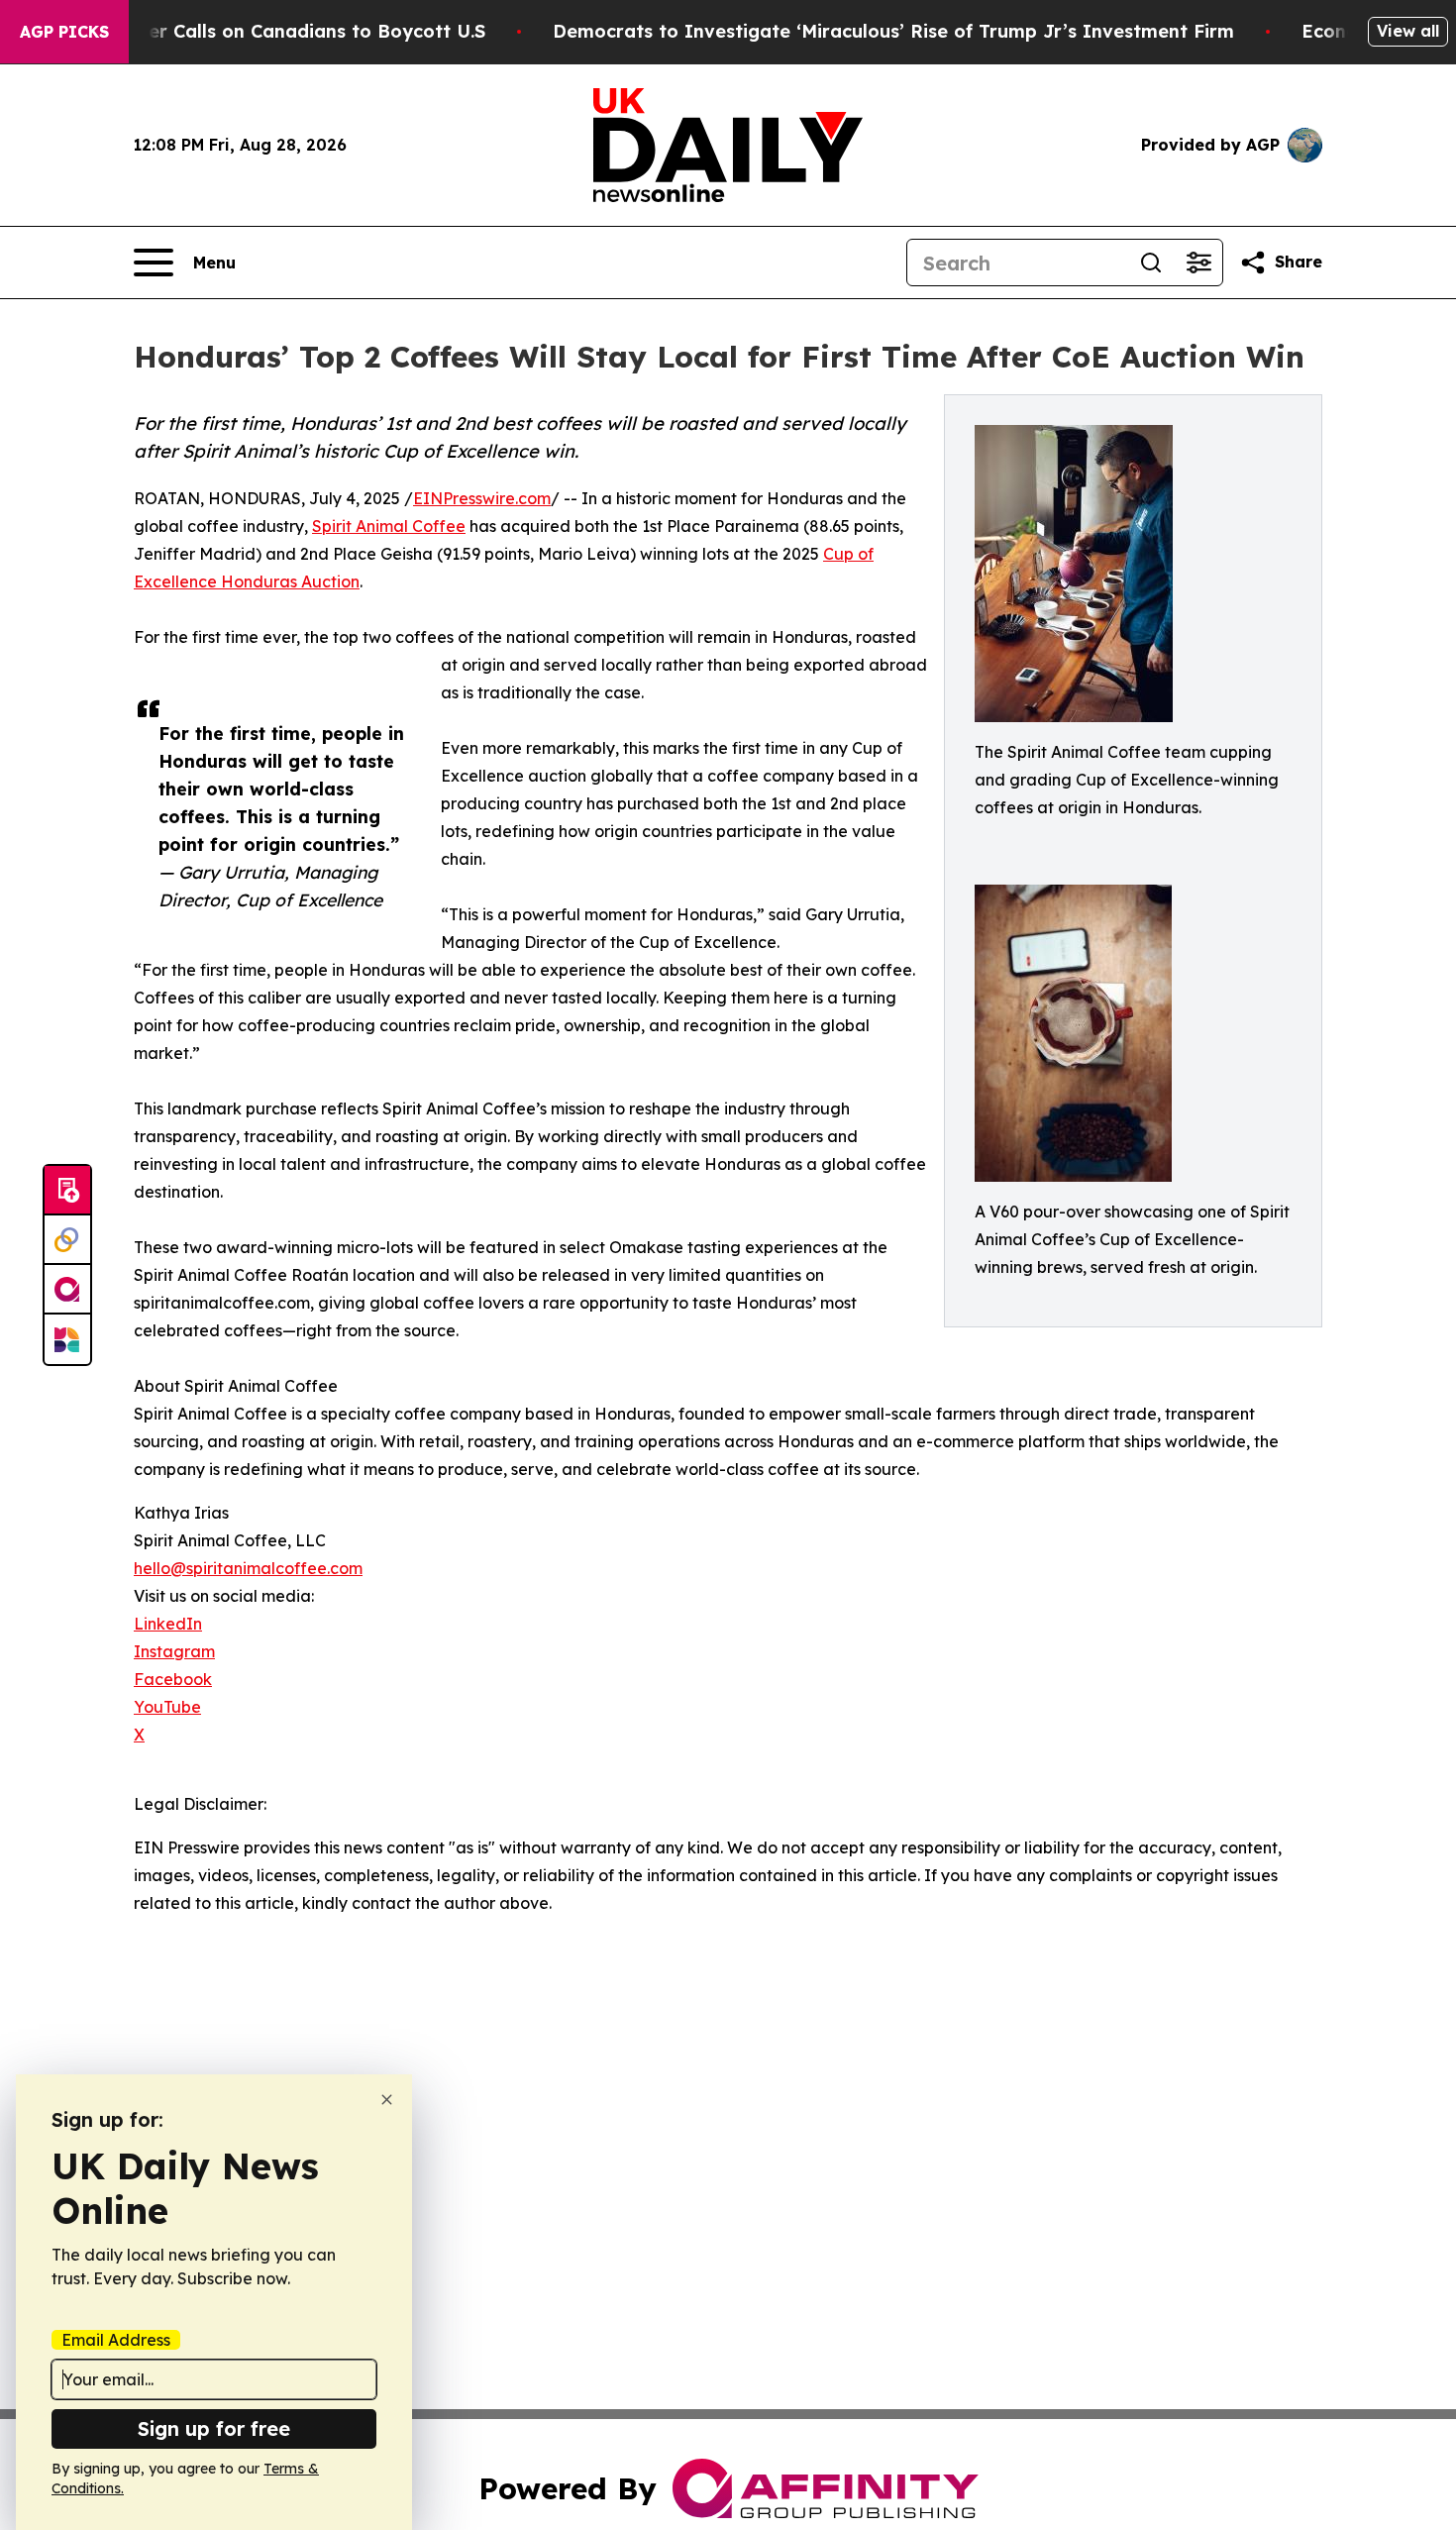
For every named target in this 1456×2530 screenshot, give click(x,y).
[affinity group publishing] (67, 1290)
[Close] (387, 2100)
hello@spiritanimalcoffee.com (248, 1568)
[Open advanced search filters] (1198, 263)
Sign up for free (214, 2428)
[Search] (1151, 263)
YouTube (167, 1707)
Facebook (173, 1679)
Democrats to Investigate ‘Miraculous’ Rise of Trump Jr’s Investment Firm (893, 31)
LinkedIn (168, 1624)
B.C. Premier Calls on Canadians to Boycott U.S (271, 31)
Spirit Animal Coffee (389, 526)
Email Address (116, 2340)
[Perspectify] (67, 1240)
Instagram (174, 1651)
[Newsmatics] (67, 1339)
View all (1408, 31)
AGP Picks (64, 32)
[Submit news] (67, 1191)
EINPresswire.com (482, 498)
